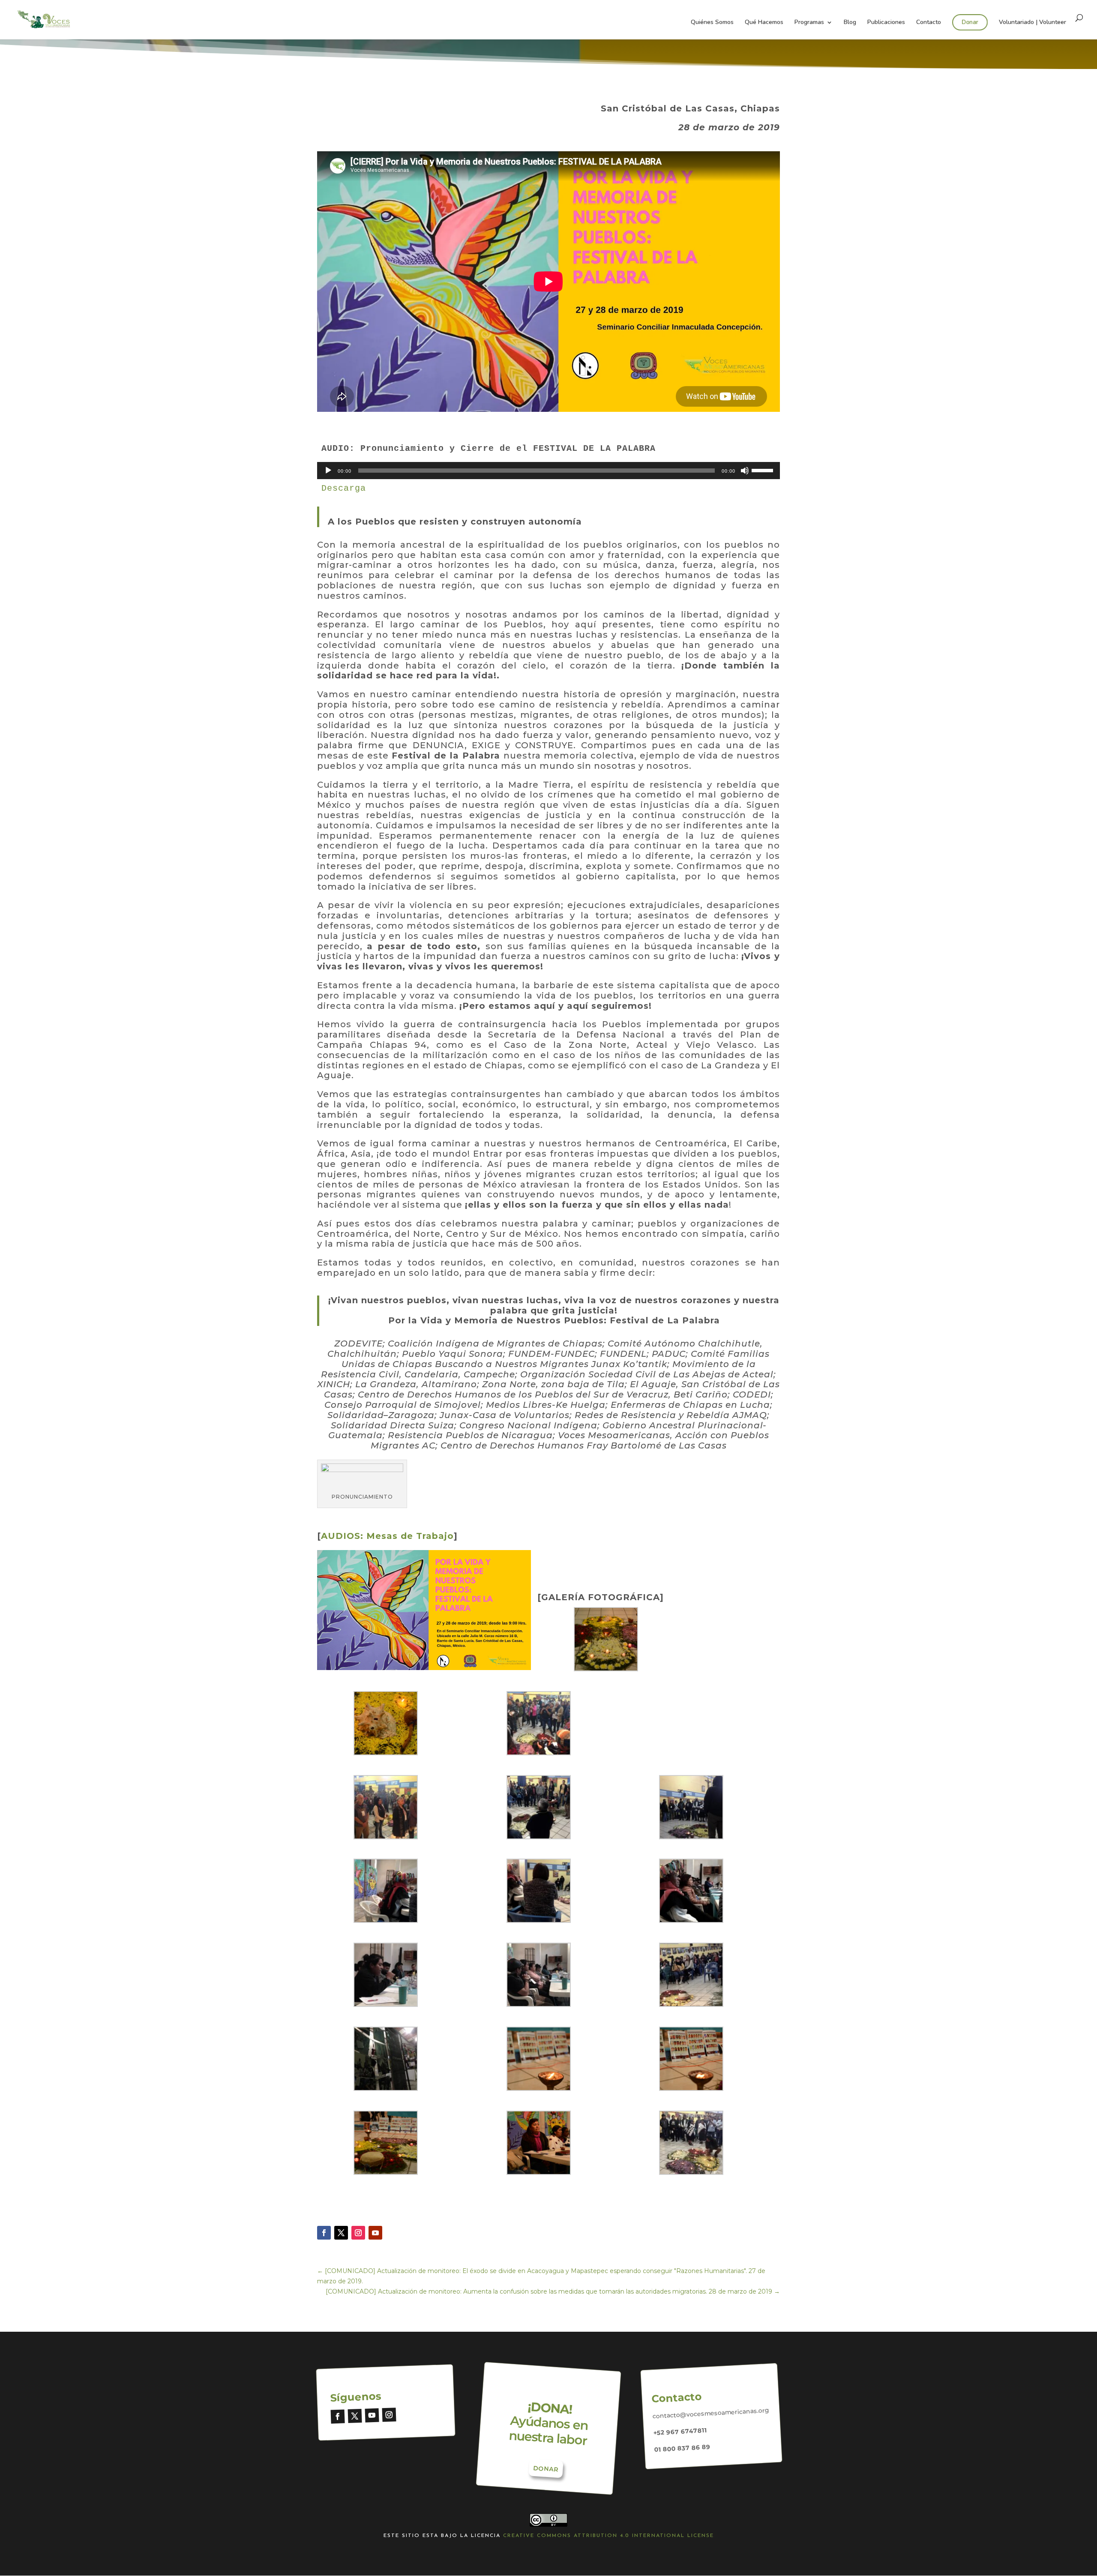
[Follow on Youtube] (375, 2233)
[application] (548, 471)
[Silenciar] (745, 471)
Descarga (344, 488)
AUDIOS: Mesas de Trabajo (387, 1536)
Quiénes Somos (712, 23)
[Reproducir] (328, 471)
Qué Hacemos (764, 23)
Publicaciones (886, 23)
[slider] (764, 470)
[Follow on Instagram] (358, 2233)
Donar (970, 22)
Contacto (929, 23)
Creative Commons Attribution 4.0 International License (608, 2536)
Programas (809, 23)
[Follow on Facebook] (324, 2233)
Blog (850, 23)
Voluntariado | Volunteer (1033, 23)
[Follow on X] (341, 2233)
